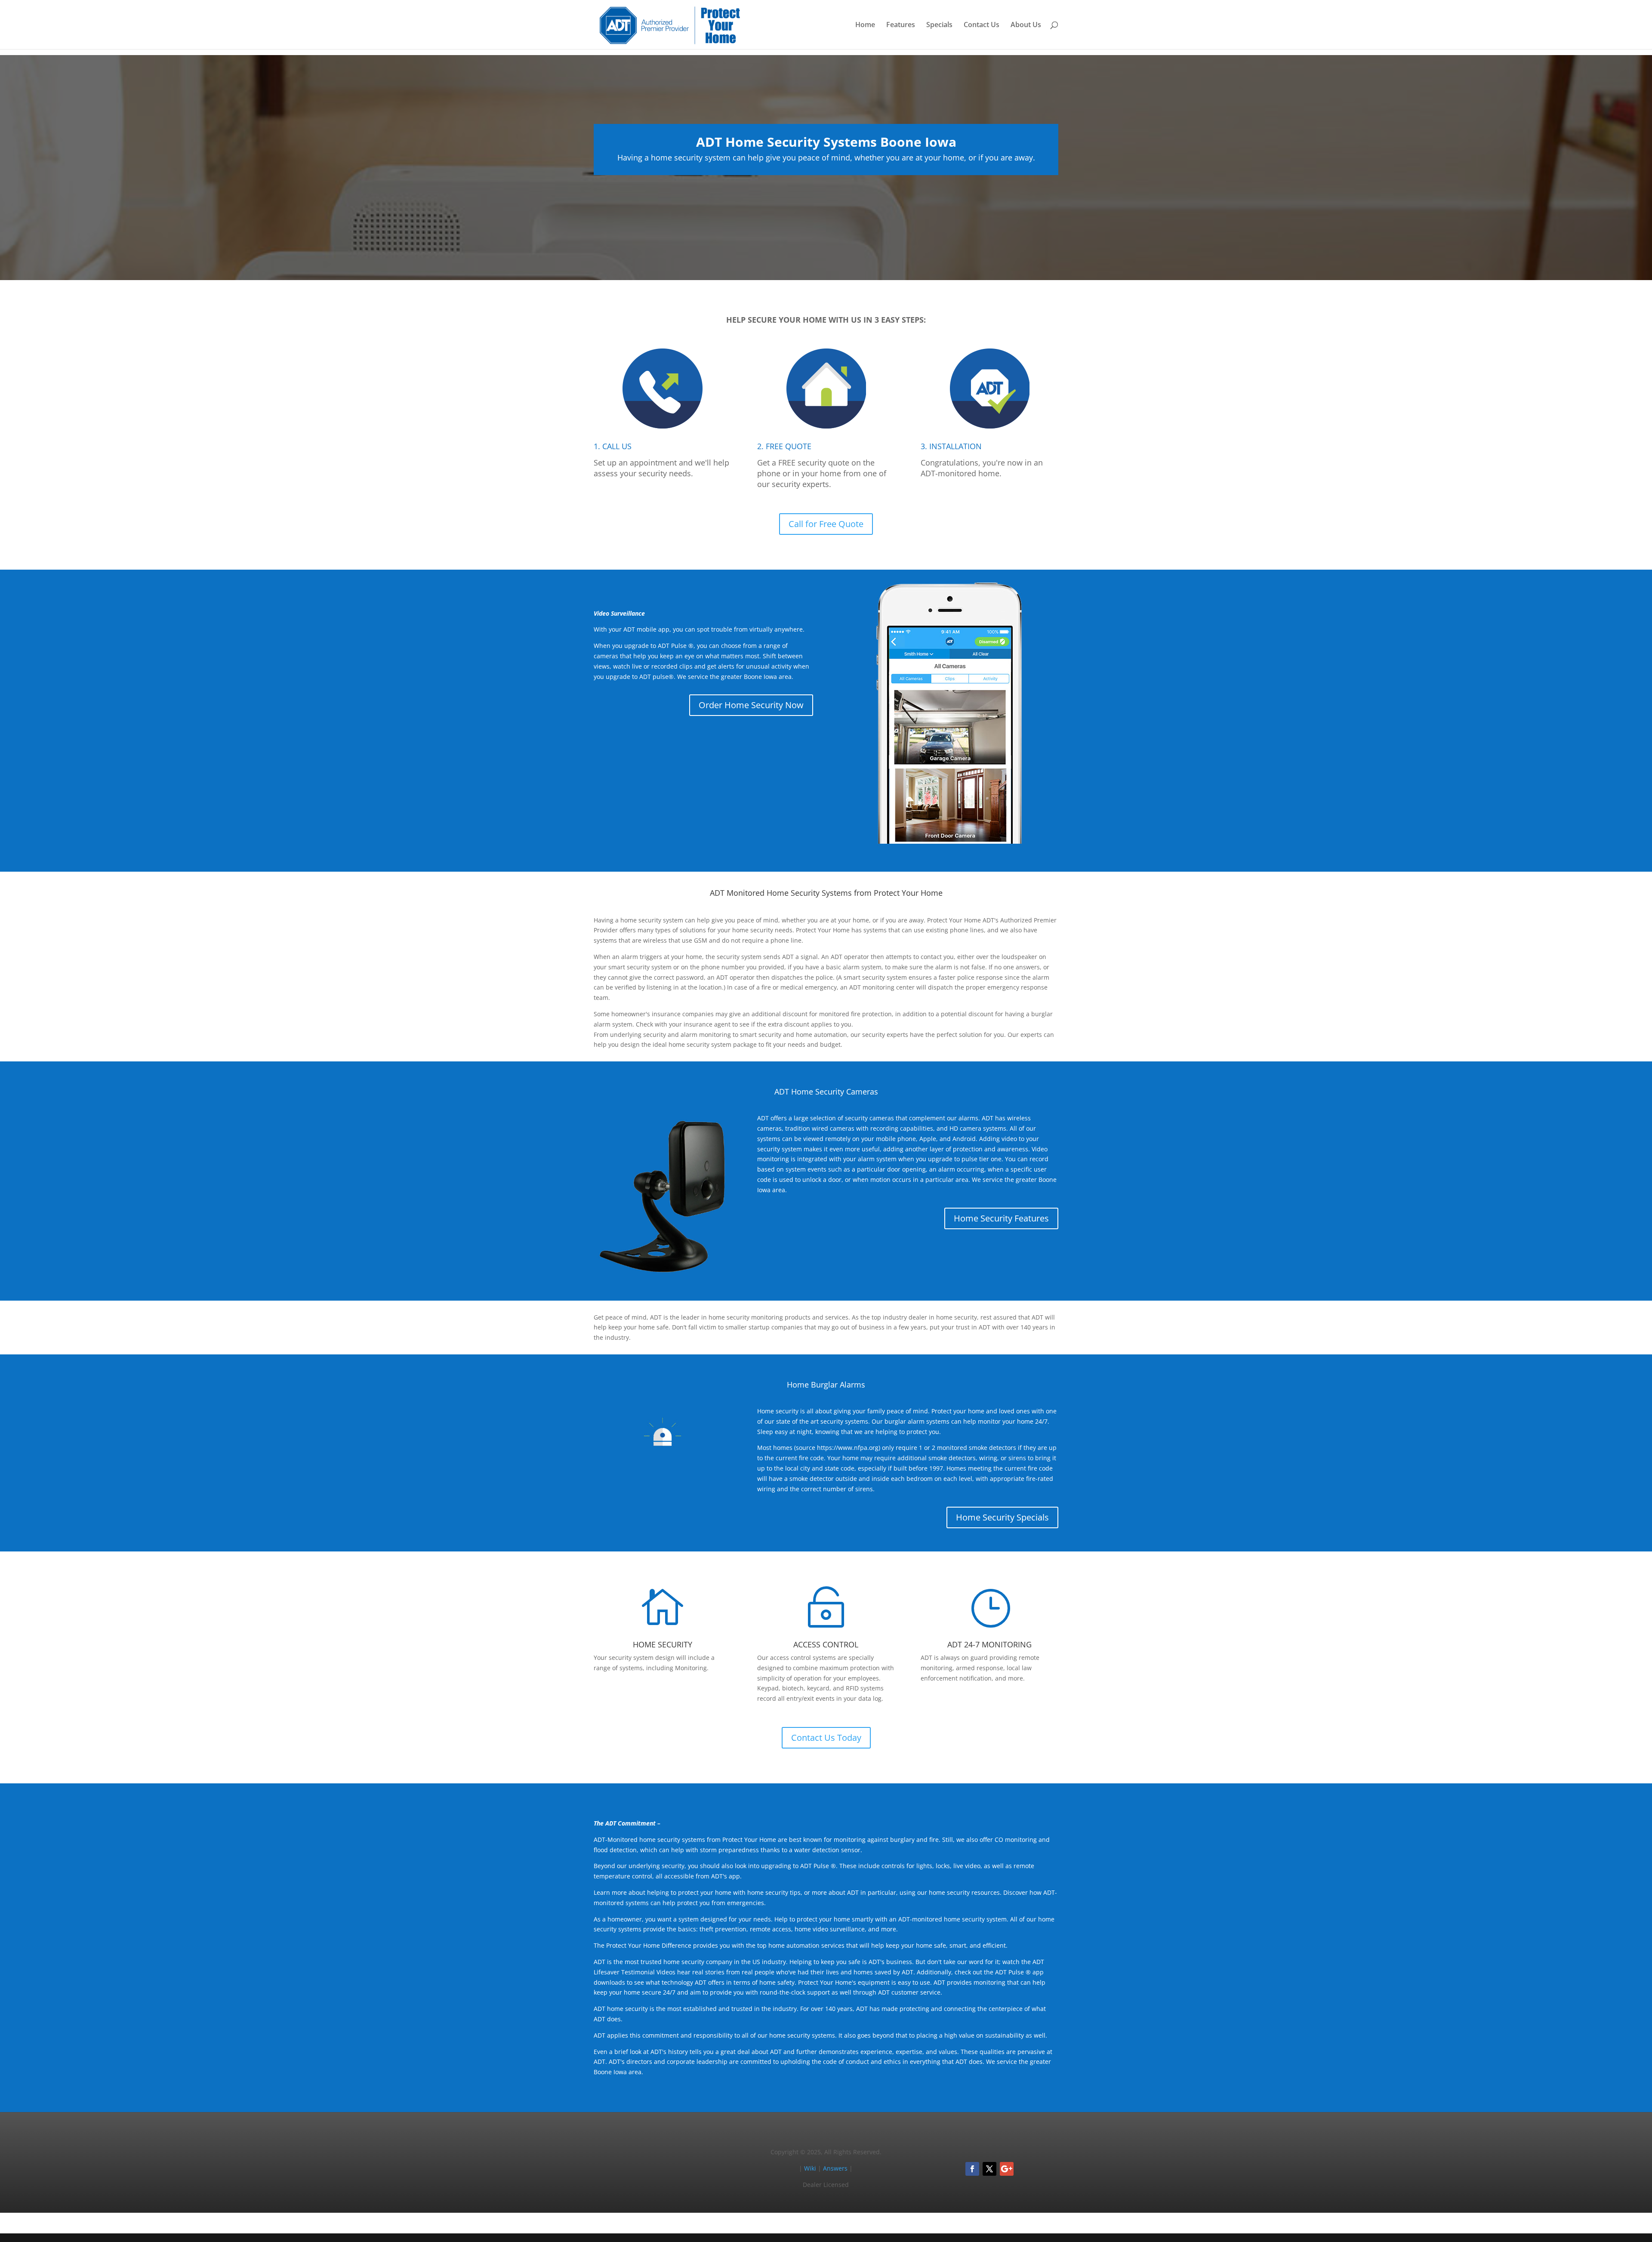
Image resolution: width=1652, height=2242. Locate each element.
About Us (1026, 25)
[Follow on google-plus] (1007, 2169)
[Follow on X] (989, 2169)
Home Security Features (1001, 1218)
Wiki (810, 2168)
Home (865, 25)
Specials (939, 25)
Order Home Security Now (751, 705)
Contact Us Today (826, 1738)
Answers (835, 2168)
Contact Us (982, 25)
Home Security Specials (1002, 1517)
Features (901, 25)
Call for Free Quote (826, 524)
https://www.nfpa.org (848, 1448)
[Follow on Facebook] (972, 2169)
